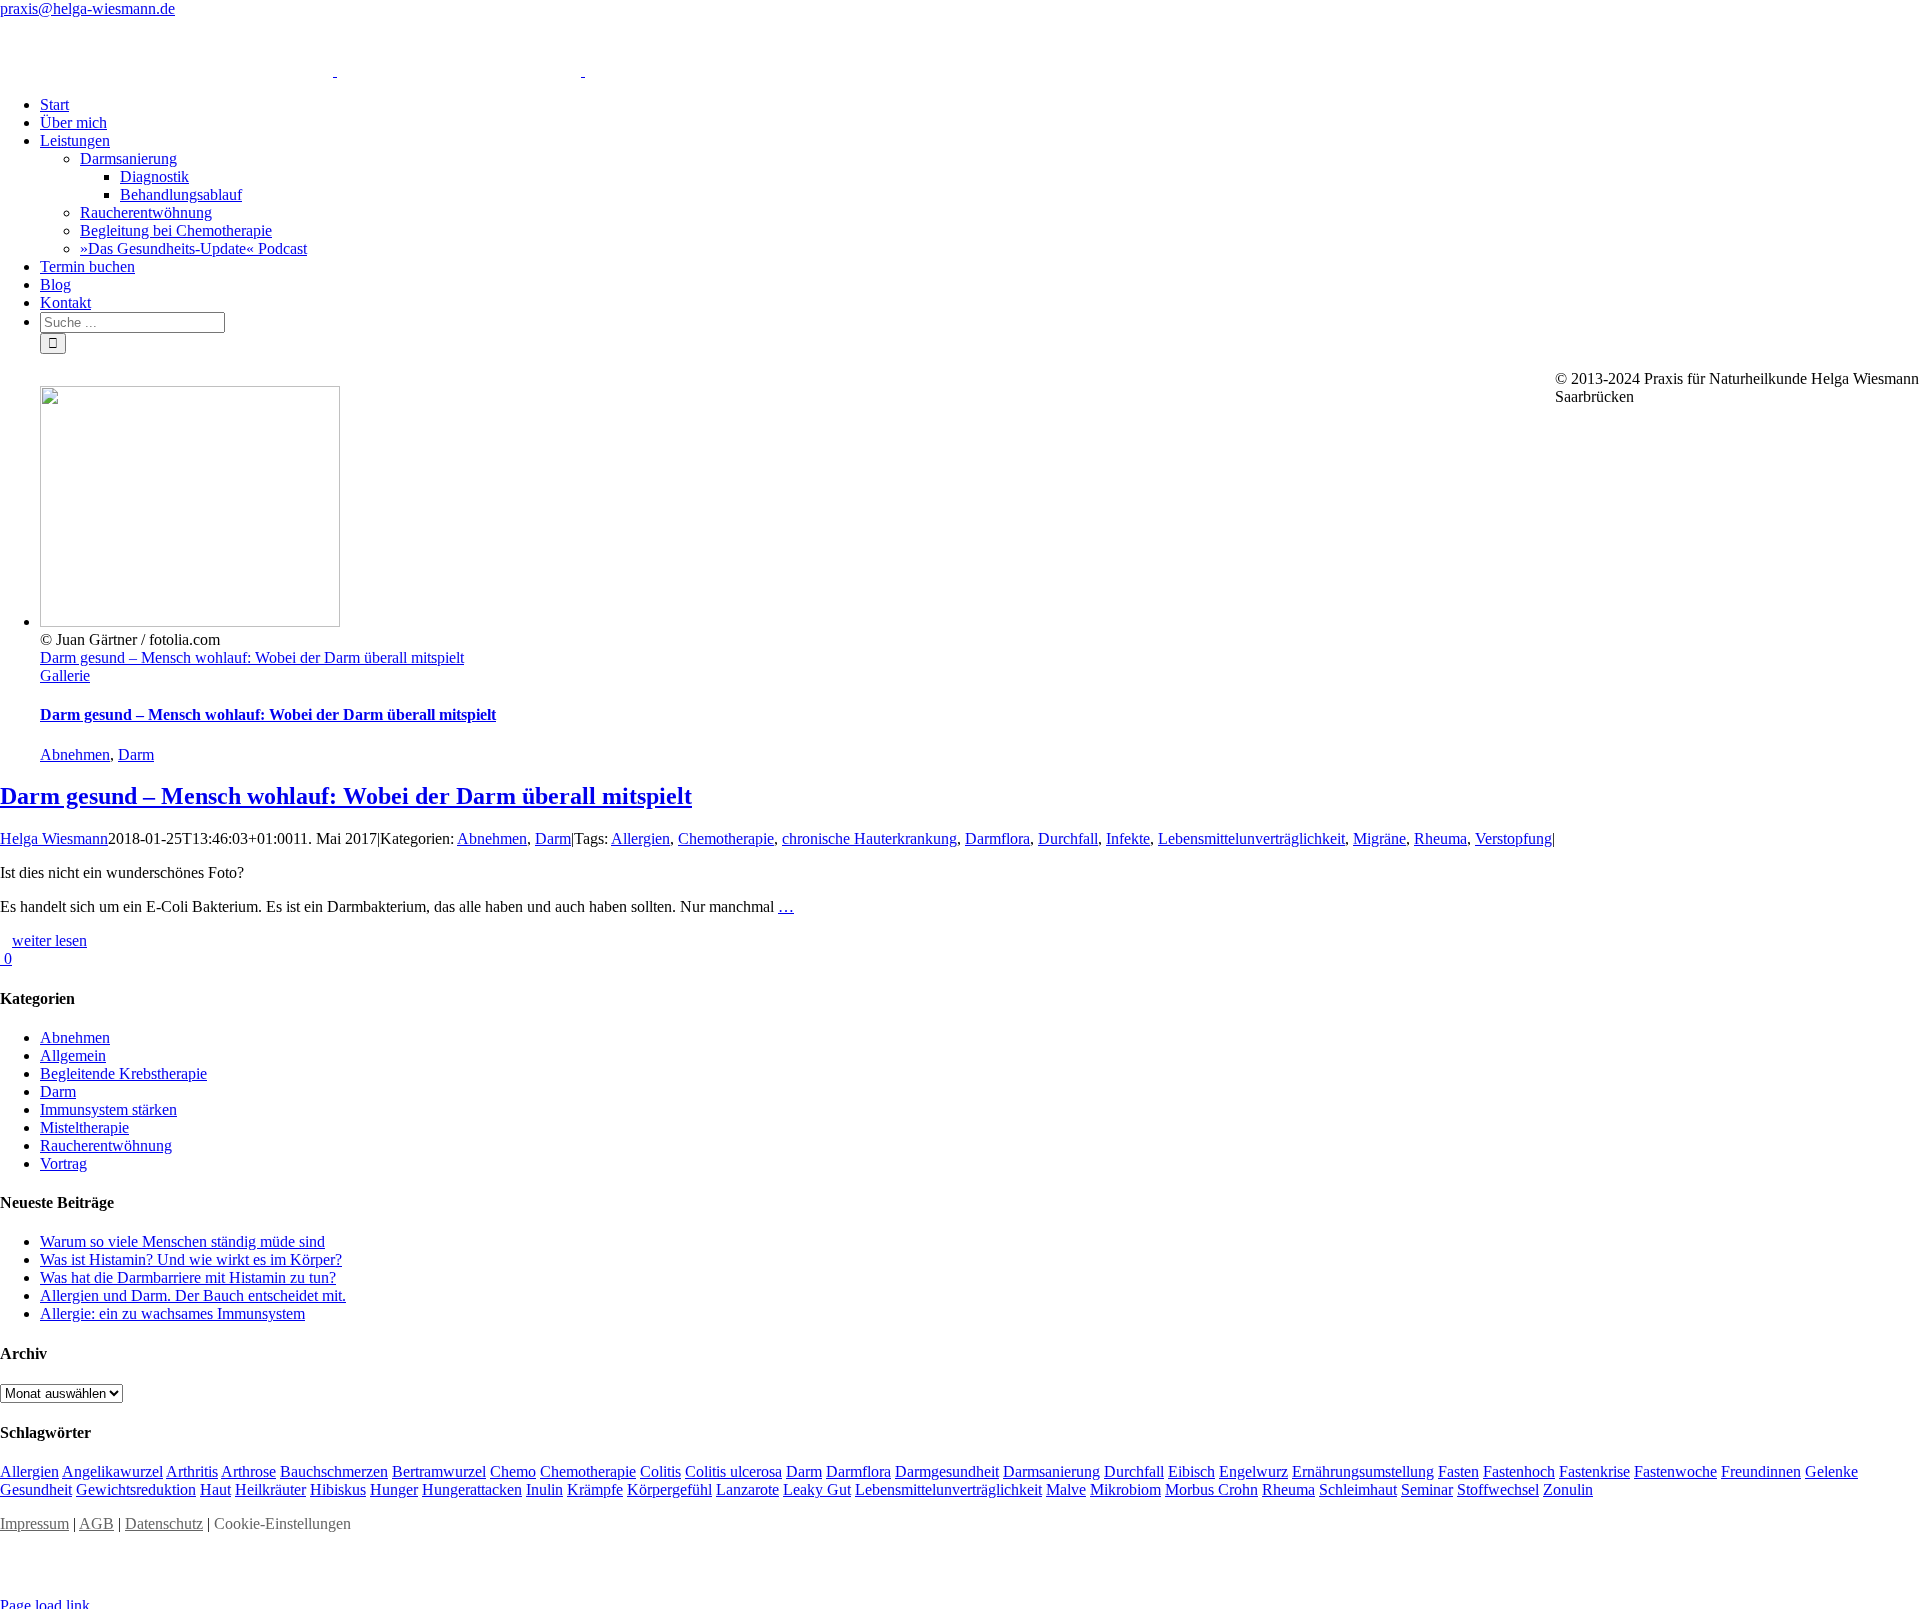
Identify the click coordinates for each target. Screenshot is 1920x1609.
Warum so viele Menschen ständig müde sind (182, 1241)
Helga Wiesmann (54, 838)
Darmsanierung (1051, 1471)
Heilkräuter (270, 1489)
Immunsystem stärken (108, 1109)
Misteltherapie (84, 1127)
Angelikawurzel (112, 1471)
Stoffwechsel (1498, 1489)
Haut (215, 1489)
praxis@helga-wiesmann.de (87, 8)
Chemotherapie (726, 838)
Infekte (1128, 838)
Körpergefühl (669, 1489)
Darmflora (997, 838)
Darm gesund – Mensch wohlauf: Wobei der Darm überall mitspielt (252, 657)
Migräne (1379, 838)
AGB (96, 1523)
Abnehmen (75, 754)
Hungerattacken (472, 1489)
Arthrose (248, 1471)
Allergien (640, 838)
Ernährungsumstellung (1363, 1471)
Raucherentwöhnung (106, 1145)
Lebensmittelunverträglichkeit (1251, 838)
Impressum (34, 1523)
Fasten (1458, 1471)
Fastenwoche (1675, 1471)
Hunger (394, 1489)
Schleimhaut (1358, 1489)
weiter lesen (49, 940)
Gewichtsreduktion (136, 1489)
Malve (1066, 1489)
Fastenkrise (1594, 1471)
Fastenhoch (1519, 1471)
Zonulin (1568, 1489)
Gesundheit (36, 1489)
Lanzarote (747, 1489)
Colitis (660, 1471)
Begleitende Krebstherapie (123, 1073)
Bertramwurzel (439, 1471)
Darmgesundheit (947, 1471)
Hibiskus (338, 1489)
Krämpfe (595, 1489)
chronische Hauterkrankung (869, 838)
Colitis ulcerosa (733, 1471)
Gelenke (1831, 1471)
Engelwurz (1253, 1471)
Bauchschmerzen (334, 1471)
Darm (136, 754)
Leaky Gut (817, 1489)
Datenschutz (164, 1523)
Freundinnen (1761, 1471)
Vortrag (63, 1163)
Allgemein (73, 1055)
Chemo (513, 1471)
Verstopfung (1513, 838)
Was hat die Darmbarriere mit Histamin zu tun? (188, 1277)
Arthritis (192, 1471)
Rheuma (1440, 838)
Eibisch (1191, 1471)
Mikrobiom (1125, 1489)
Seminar (1427, 1489)
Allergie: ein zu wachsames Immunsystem (172, 1313)
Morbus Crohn (1211, 1489)
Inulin (544, 1489)
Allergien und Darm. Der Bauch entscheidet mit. (193, 1295)
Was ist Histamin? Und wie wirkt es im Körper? (191, 1259)
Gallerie (65, 675)
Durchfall (1068, 838)
